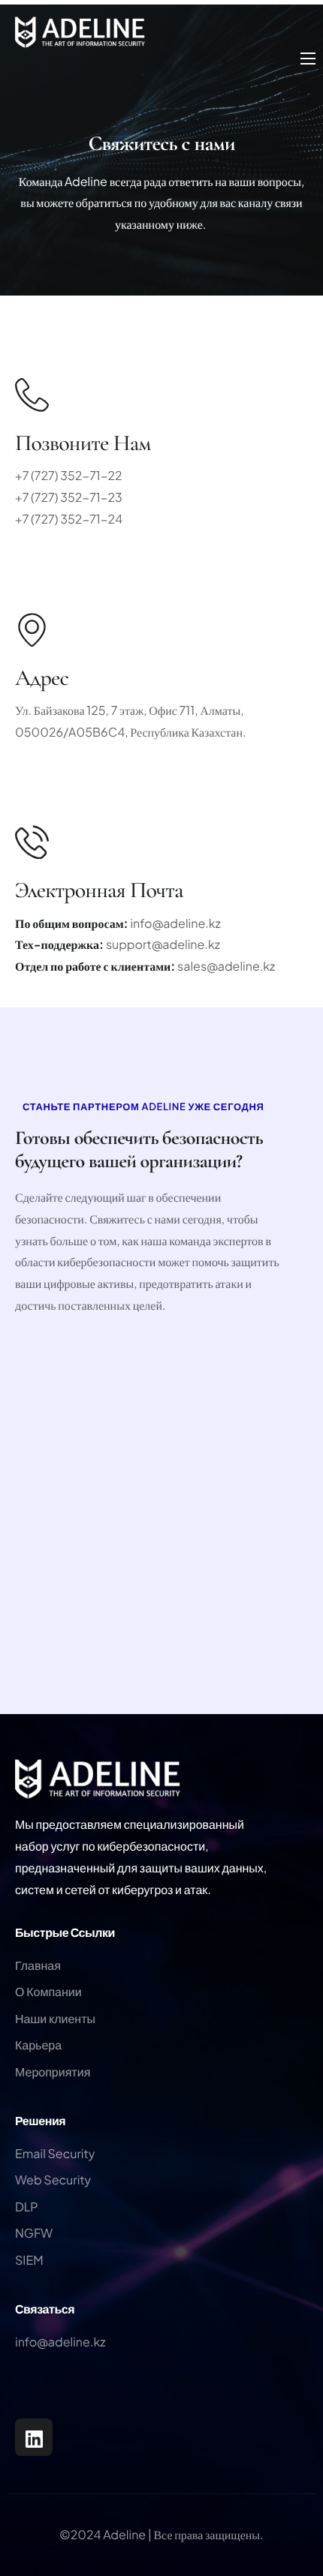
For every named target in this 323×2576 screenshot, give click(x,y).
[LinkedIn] (34, 2437)
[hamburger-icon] (308, 59)
